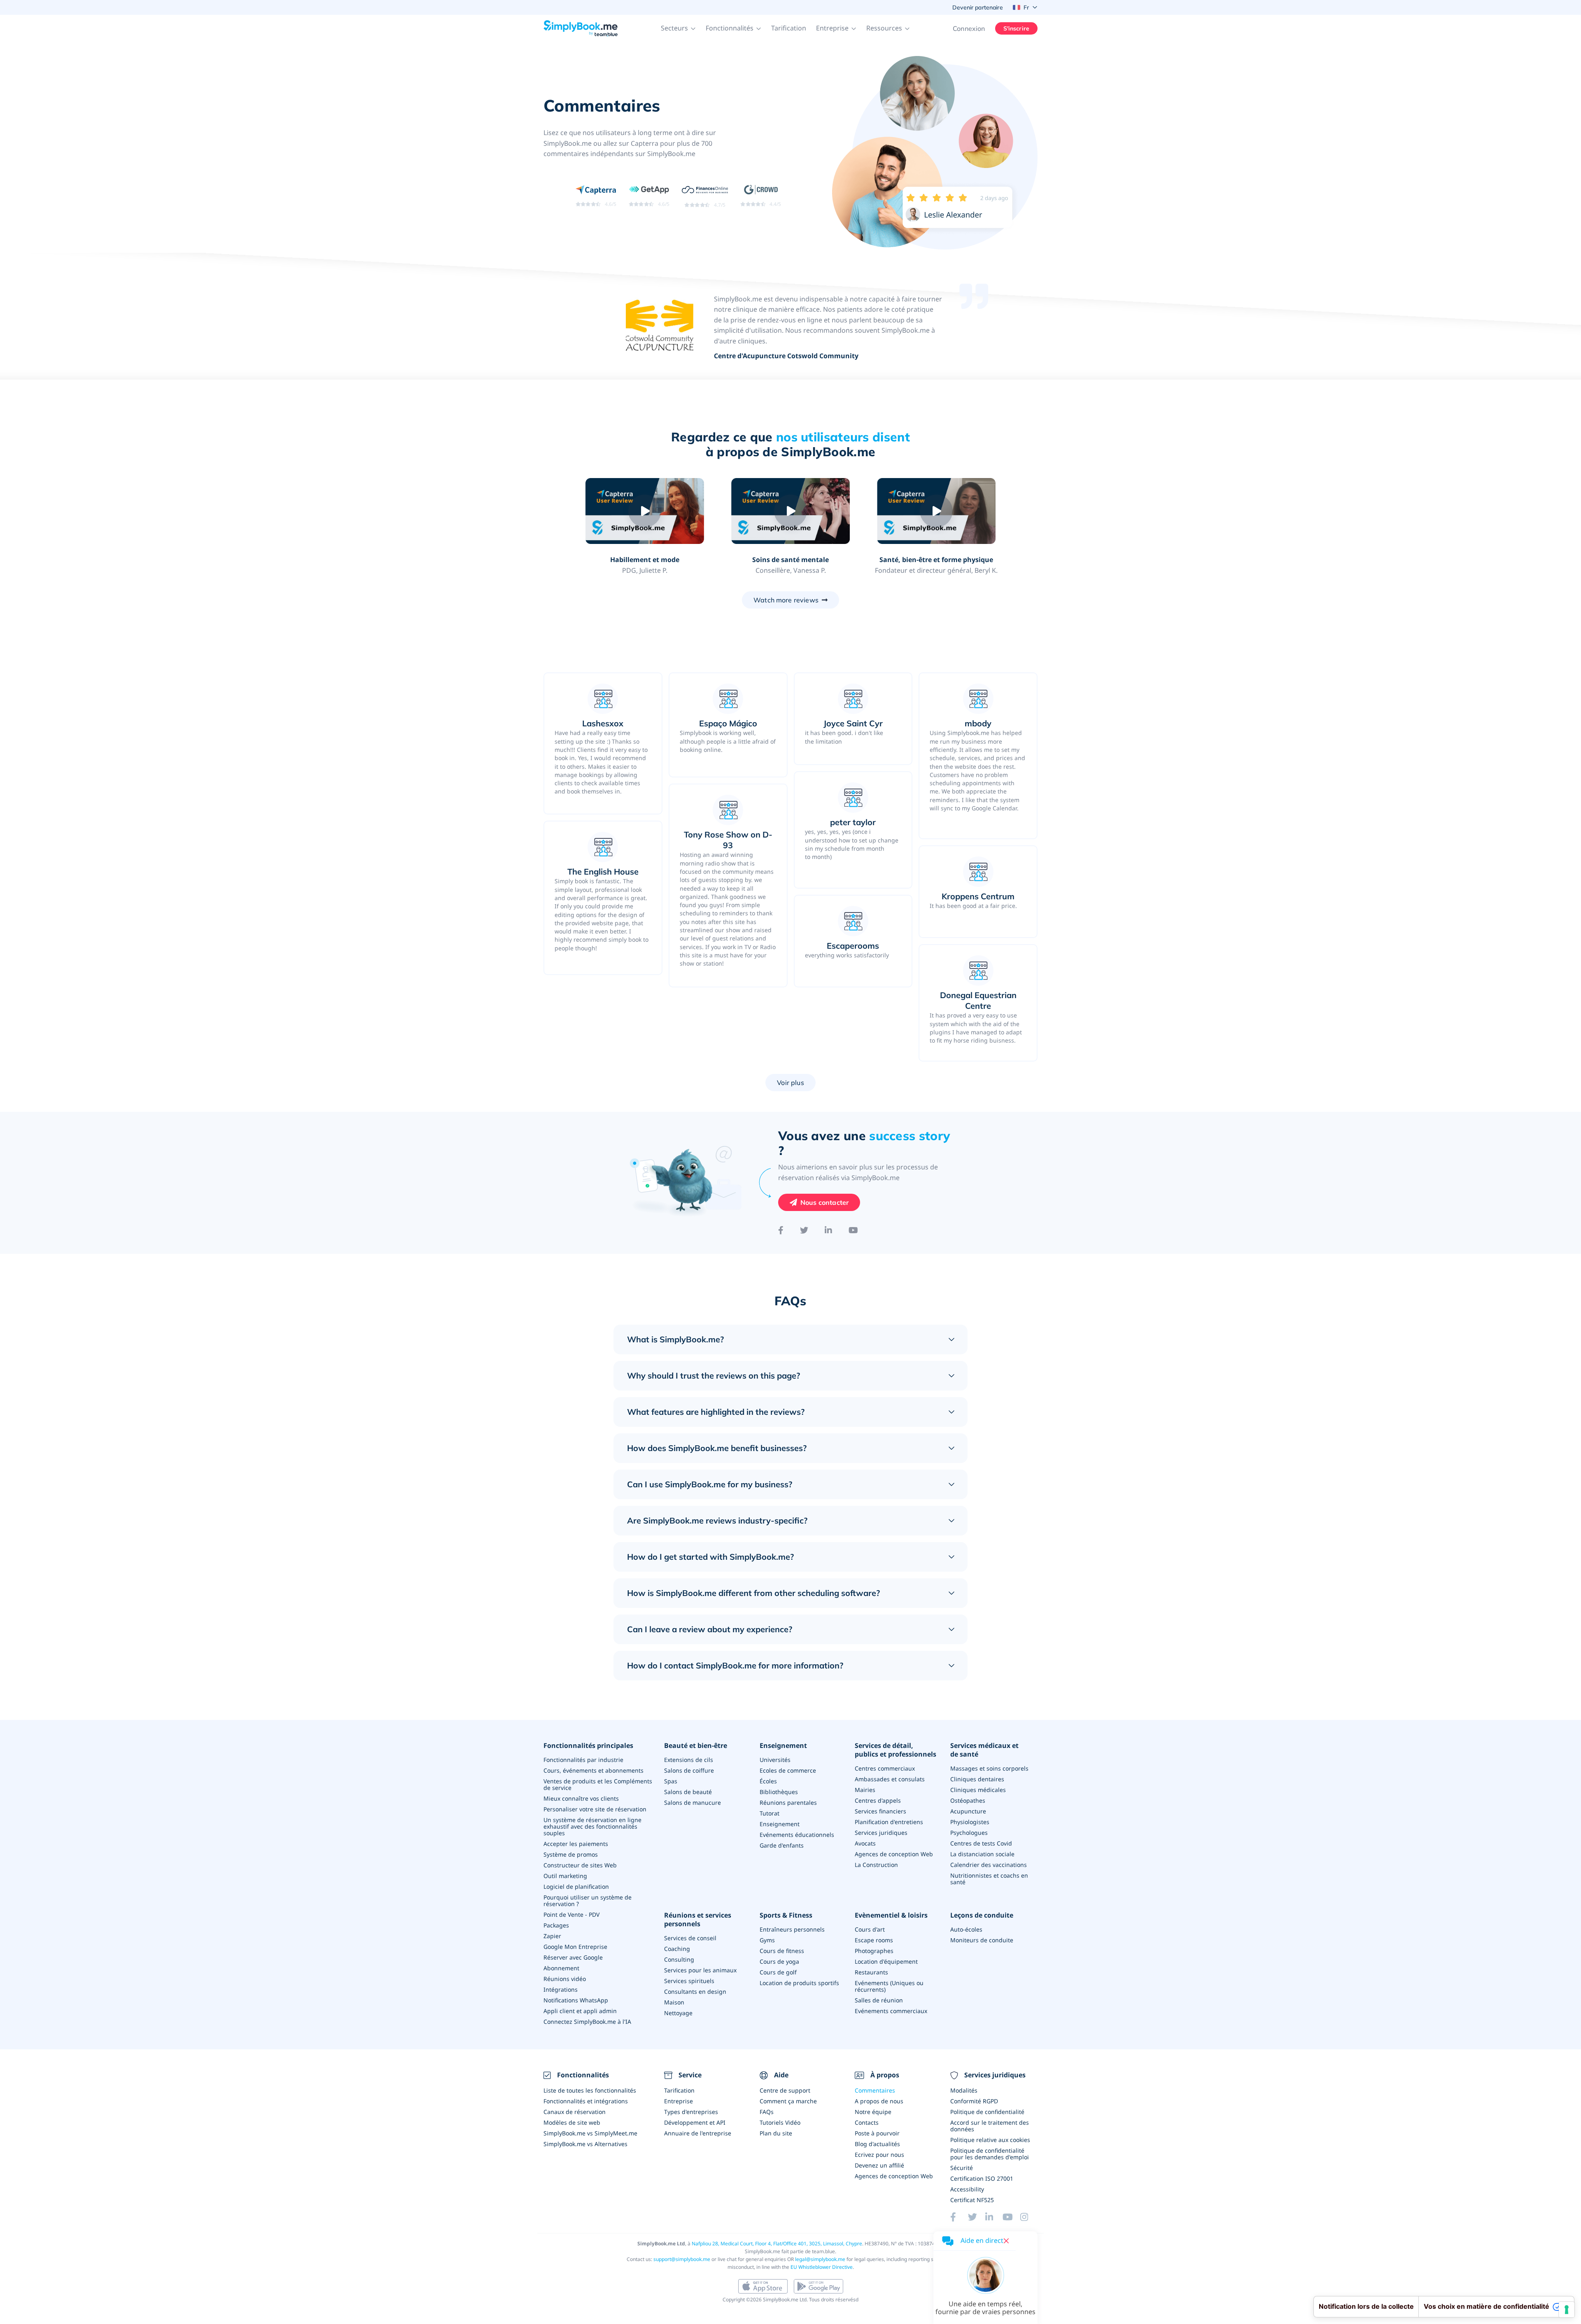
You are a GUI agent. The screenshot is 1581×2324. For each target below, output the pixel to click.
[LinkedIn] (828, 1230)
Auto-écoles (966, 1929)
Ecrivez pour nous (879, 2155)
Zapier (552, 1936)
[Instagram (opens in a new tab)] (1029, 2217)
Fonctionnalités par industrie (583, 1760)
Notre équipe (873, 2112)
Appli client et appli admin (580, 2011)
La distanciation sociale (982, 1854)
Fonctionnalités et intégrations (586, 2101)
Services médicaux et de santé (984, 1750)
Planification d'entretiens (889, 1822)
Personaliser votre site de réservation (595, 1809)
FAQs (767, 2112)
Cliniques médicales (978, 1790)
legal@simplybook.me (820, 2259)
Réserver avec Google (573, 1957)
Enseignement (783, 1746)
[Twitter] (804, 1230)
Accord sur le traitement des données (990, 2126)
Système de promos (571, 1854)
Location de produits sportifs (799, 1983)
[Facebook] (781, 1230)
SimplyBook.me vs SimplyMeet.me (590, 2133)
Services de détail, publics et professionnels (895, 1750)
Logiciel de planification (576, 1886)
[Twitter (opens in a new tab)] (977, 2217)
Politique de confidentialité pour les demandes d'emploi (990, 2154)
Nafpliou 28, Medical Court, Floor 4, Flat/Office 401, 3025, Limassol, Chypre (777, 2243)
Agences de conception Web (894, 1854)
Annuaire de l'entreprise (698, 2133)
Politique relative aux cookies (990, 2140)
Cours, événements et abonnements (593, 1770)
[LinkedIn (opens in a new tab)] (994, 2217)
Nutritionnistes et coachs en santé (989, 1879)
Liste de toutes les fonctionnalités (590, 2090)
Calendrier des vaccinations (989, 1865)
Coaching (677, 1949)
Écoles (768, 1781)
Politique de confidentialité (987, 2112)
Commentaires (875, 2090)
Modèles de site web (572, 2122)
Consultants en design (695, 1991)
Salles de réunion (879, 2000)
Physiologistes (970, 1822)
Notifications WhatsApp (576, 2000)
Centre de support (785, 2090)
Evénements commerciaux (891, 2011)
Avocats (865, 1843)
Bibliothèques (779, 1792)
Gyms (767, 1940)
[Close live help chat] (1006, 2241)
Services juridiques (881, 1833)
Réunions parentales (788, 1802)
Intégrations (561, 1989)
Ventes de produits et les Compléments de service (598, 1784)
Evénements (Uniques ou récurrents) (889, 1986)
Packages (556, 1925)
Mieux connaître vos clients (581, 1798)
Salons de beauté (688, 1792)
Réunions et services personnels (698, 1920)
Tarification (789, 28)
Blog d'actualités (877, 2144)
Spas (671, 1781)
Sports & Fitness (786, 1915)
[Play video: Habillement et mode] (645, 511)
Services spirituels (689, 1981)
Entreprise (679, 2101)
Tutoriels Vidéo (780, 2122)
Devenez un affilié (879, 2165)
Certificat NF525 (972, 2200)
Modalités (964, 2090)
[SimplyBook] (581, 28)
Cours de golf (778, 1972)
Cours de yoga (779, 1961)
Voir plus (790, 1083)
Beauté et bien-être (696, 1746)
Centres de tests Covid (981, 1843)
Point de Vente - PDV (571, 1914)
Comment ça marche (788, 2101)
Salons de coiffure (689, 1770)
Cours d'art (870, 1929)
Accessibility (967, 2189)
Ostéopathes (968, 1800)
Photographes (874, 1951)
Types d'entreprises (691, 2112)
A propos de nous (879, 2101)
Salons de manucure (693, 1802)
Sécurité (962, 2168)
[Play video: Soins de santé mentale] (790, 511)
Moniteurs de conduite (982, 1940)
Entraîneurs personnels (792, 1929)
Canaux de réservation (575, 2112)
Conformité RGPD (974, 2101)
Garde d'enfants (782, 1845)
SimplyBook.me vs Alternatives (585, 2144)
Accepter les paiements (576, 1844)
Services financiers (880, 1811)
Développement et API (695, 2122)
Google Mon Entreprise (575, 1947)
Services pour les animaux (700, 1970)
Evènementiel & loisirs (891, 1915)
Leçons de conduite (982, 1915)
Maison (674, 2002)
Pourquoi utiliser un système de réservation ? (588, 1900)
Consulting (679, 1959)
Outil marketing (565, 1876)
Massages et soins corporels (989, 1768)
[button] (678, 28)
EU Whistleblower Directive (822, 2267)
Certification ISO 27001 (982, 2178)
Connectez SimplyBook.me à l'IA (587, 2022)
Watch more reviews (786, 600)
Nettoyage (678, 2013)
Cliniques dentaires (977, 1779)
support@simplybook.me (682, 2259)
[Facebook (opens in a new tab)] (959, 2217)
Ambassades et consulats (890, 1779)
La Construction (876, 1865)
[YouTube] (853, 1230)
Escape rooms (874, 1940)
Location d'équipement (886, 1961)
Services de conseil (690, 1938)
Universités (775, 1760)
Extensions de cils (689, 1760)
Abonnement (561, 1968)
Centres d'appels (878, 1800)
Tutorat (770, 1813)
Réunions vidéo (565, 1979)
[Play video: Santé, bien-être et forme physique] (936, 511)
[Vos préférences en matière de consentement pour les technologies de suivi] (1567, 2310)
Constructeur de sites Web (580, 1865)
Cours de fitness (782, 1951)
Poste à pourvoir (877, 2133)
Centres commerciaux (885, 1768)
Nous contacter (824, 1202)
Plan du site (776, 2133)
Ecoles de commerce (788, 1770)
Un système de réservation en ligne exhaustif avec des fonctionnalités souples (592, 1826)
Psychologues (969, 1833)
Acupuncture (968, 1811)
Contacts (867, 2122)
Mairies (865, 1790)
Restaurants (871, 1972)
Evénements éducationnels (797, 1835)
